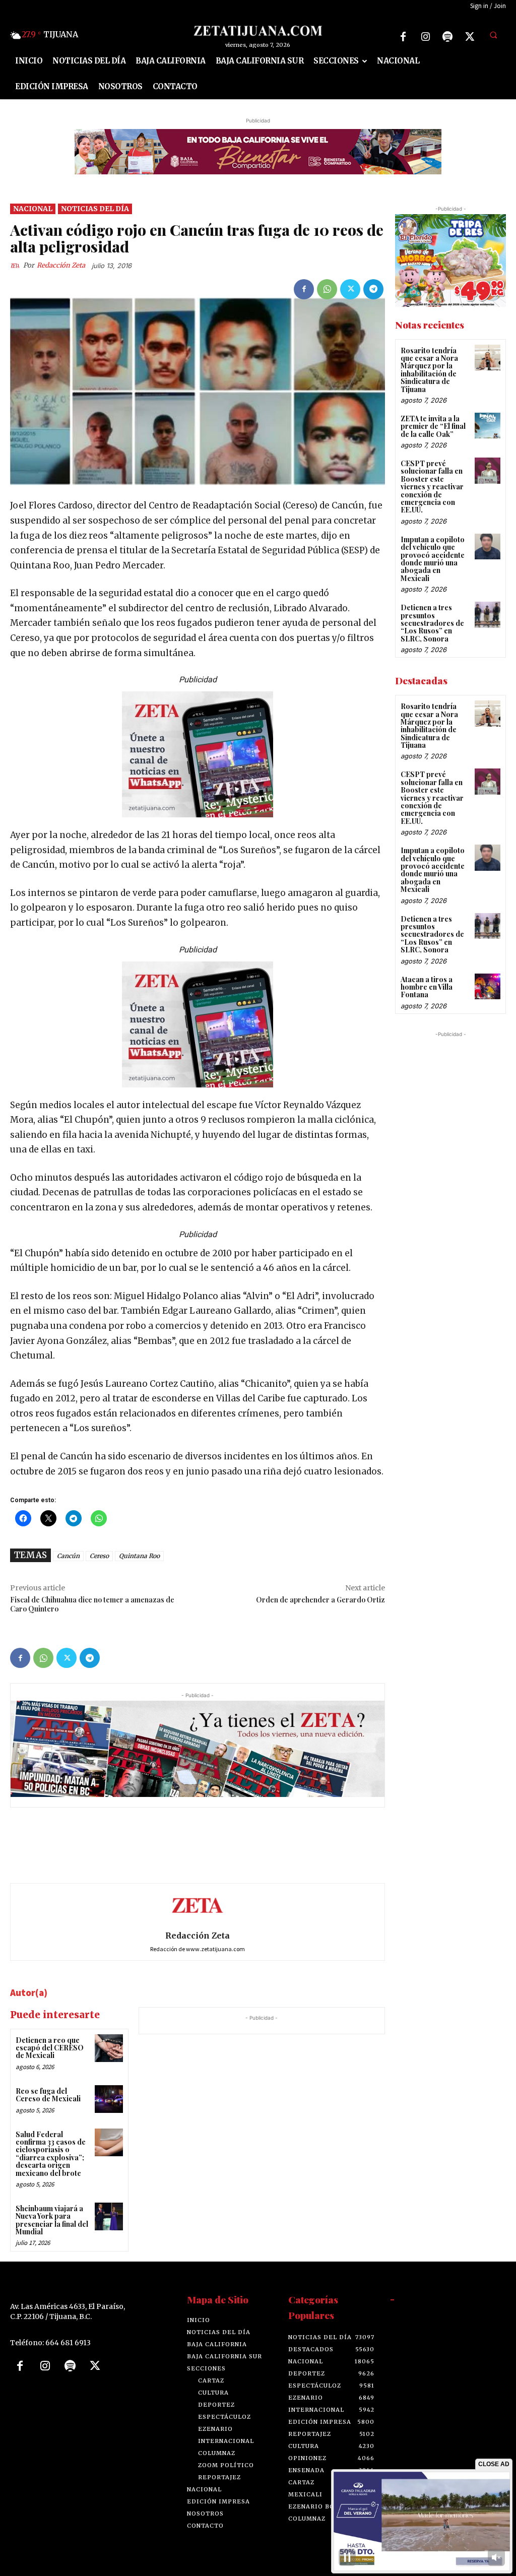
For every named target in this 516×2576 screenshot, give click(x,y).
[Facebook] (403, 37)
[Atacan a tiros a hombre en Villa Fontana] (488, 986)
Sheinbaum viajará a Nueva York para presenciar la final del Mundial (52, 2220)
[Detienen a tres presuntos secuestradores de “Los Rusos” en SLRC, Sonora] (488, 615)
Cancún (68, 1556)
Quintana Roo (139, 1556)
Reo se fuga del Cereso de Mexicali (48, 2095)
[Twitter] (470, 37)
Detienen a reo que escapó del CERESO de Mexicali (50, 2048)
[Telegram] (373, 289)
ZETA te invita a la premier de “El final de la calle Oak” (433, 426)
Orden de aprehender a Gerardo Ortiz (320, 1600)
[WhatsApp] (327, 289)
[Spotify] (447, 37)
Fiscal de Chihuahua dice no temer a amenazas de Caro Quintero (92, 1604)
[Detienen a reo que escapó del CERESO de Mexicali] (109, 2048)
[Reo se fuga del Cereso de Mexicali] (109, 2099)
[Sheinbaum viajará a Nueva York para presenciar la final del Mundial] (109, 2216)
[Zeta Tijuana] (258, 31)
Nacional (33, 209)
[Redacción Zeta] (17, 266)
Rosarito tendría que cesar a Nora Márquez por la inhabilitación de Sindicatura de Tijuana (429, 370)
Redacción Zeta (61, 265)
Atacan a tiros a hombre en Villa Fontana (427, 987)
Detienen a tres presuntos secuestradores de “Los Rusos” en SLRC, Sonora (432, 623)
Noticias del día (95, 209)
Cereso (99, 1556)
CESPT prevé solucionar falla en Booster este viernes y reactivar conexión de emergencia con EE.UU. (432, 487)
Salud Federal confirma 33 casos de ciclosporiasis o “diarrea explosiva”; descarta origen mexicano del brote (51, 2154)
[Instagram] (425, 37)
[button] (493, 35)
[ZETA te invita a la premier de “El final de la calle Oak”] (488, 426)
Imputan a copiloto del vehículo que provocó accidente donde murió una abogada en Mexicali (433, 559)
